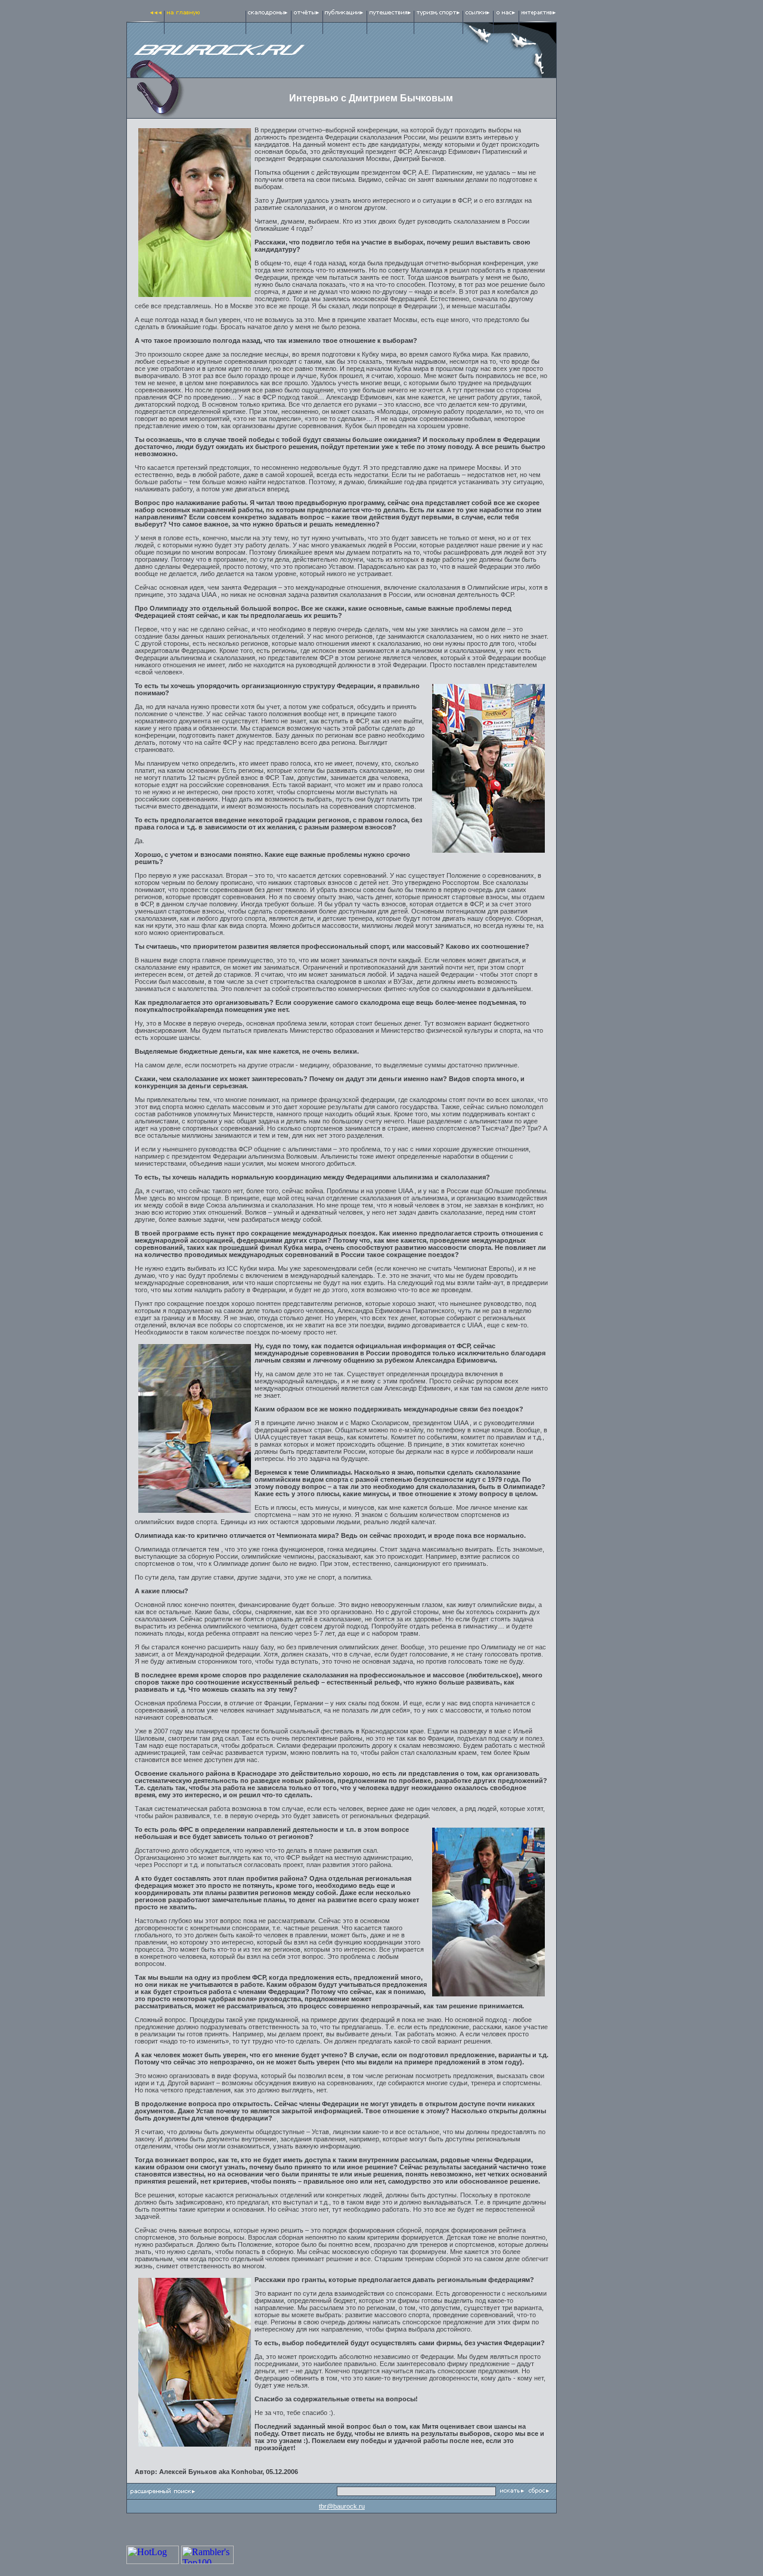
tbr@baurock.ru (342, 2506)
